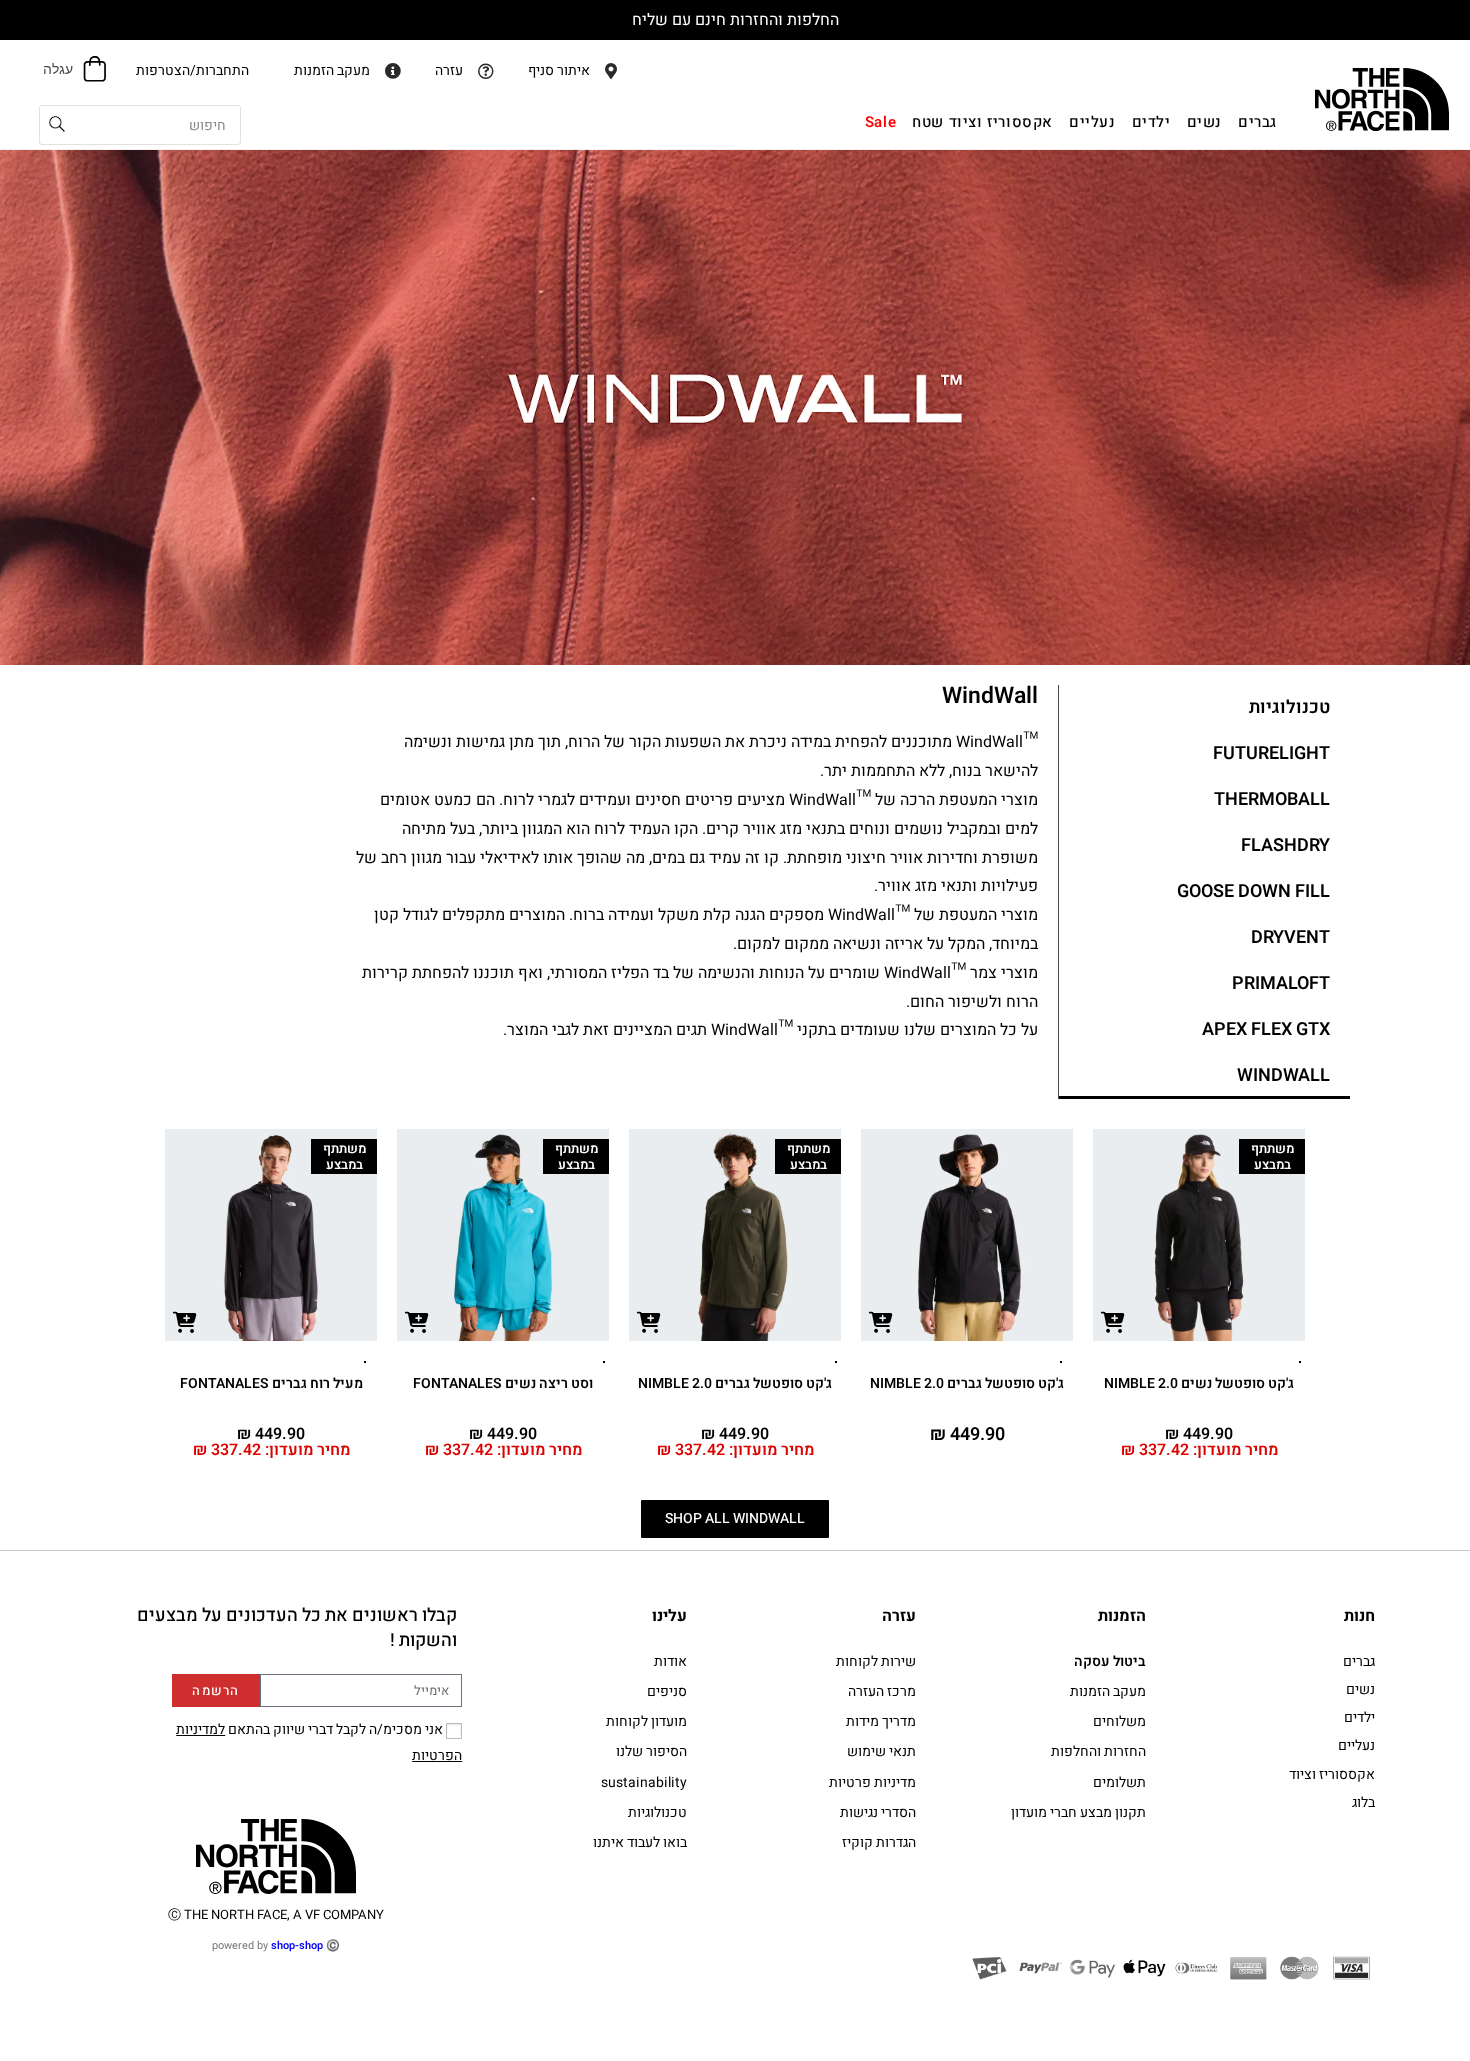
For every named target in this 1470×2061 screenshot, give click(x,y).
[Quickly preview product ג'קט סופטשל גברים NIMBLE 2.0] (881, 1321)
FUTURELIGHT (1271, 753)
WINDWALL (1283, 1075)
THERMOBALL (1272, 799)
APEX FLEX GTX (1266, 1029)
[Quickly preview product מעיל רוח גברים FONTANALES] (185, 1321)
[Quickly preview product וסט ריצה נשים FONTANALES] (417, 1321)
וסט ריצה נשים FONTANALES (503, 1383)
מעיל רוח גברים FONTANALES (271, 1383)
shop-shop (297, 1945)
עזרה (899, 1616)
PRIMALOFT (1281, 983)
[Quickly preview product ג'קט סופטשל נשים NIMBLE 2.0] (1113, 1321)
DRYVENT (1290, 937)
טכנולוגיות (1289, 707)
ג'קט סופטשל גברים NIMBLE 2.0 (967, 1383)
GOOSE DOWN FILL (1253, 891)
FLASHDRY (1285, 845)
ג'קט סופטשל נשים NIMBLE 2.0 (1199, 1383)
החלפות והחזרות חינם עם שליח (735, 20)
